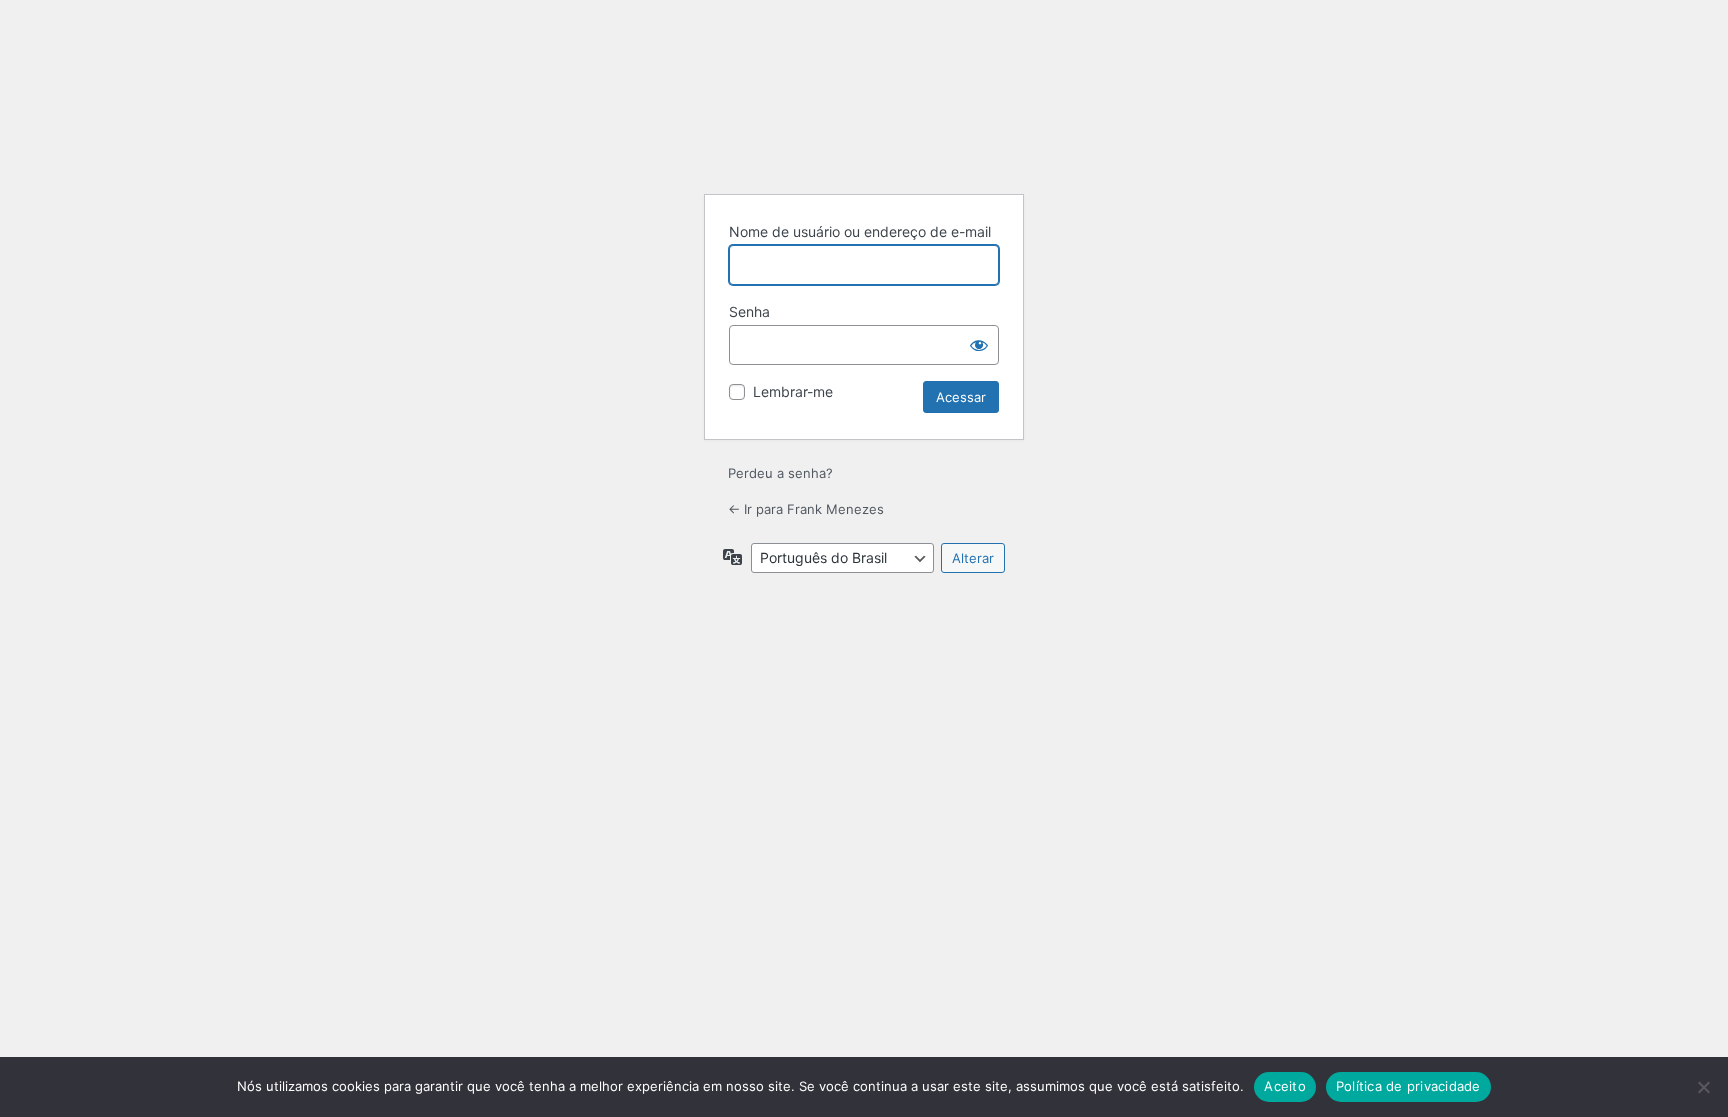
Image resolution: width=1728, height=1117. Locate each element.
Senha (749, 311)
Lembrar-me (793, 391)
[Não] (1703, 1087)
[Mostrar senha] (979, 345)
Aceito (1285, 1086)
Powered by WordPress (864, 128)
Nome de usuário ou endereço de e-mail (860, 231)
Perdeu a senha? (780, 473)
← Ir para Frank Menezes (806, 509)
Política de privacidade (1408, 1086)
